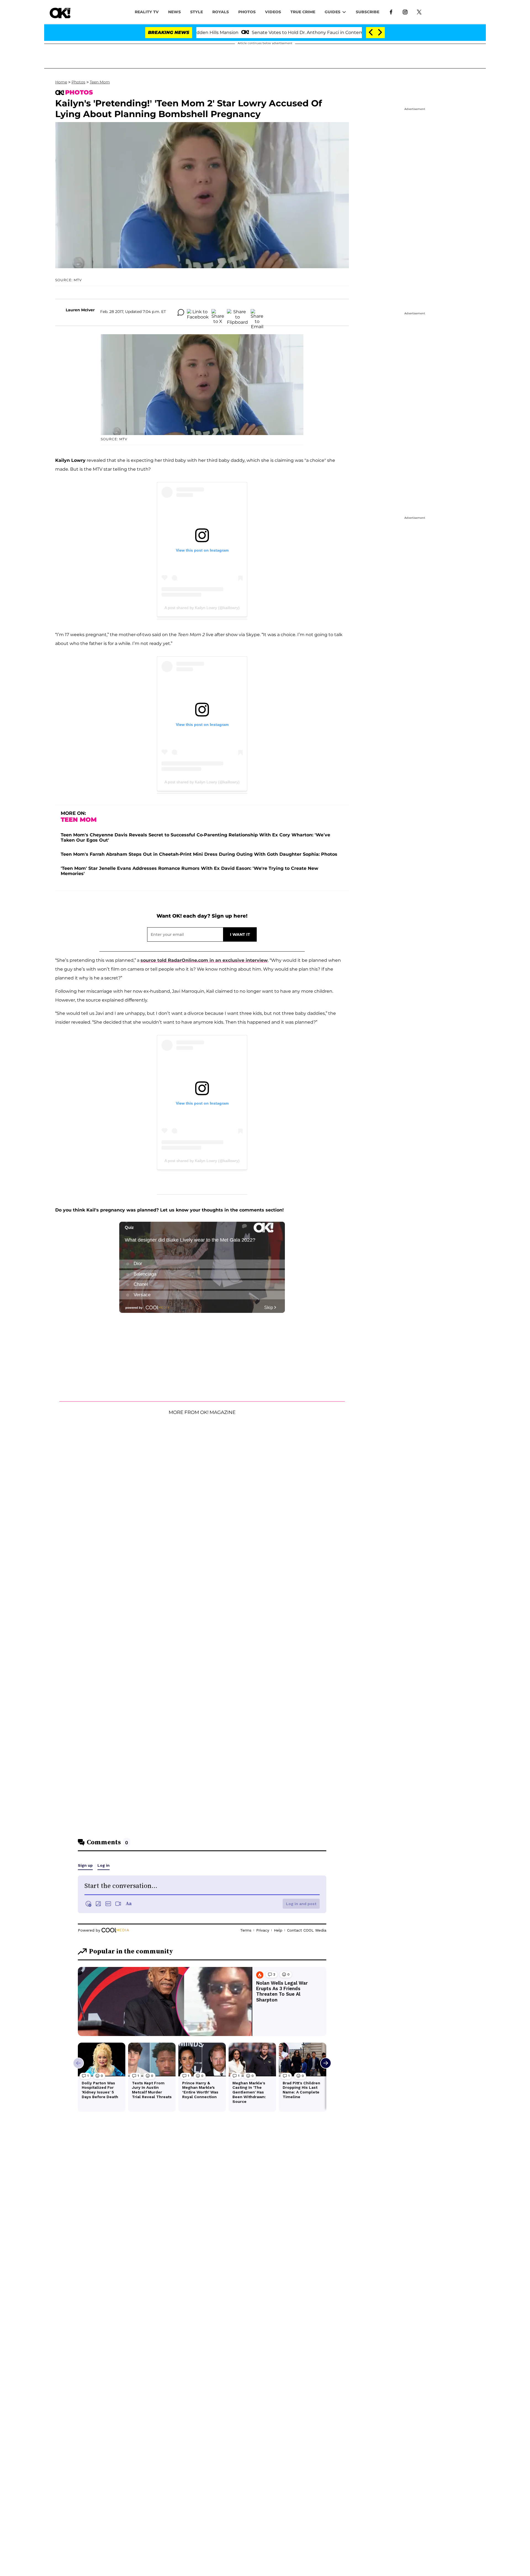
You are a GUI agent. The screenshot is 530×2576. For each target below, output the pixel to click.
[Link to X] (419, 12)
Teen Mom (100, 82)
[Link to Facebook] (391, 12)
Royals (221, 12)
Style (197, 12)
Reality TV (147, 12)
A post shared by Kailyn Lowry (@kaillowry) (202, 608)
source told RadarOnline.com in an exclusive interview (204, 960)
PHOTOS (247, 12)
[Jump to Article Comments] (181, 312)
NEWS (174, 12)
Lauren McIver (80, 310)
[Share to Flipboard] (237, 312)
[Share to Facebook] (198, 312)
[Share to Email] (257, 312)
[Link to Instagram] (405, 12)
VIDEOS (273, 12)
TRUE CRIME (303, 12)
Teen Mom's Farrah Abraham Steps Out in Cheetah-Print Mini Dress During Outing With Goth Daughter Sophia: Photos (199, 854)
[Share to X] (218, 312)
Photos (78, 82)
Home (61, 82)
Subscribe (368, 12)
